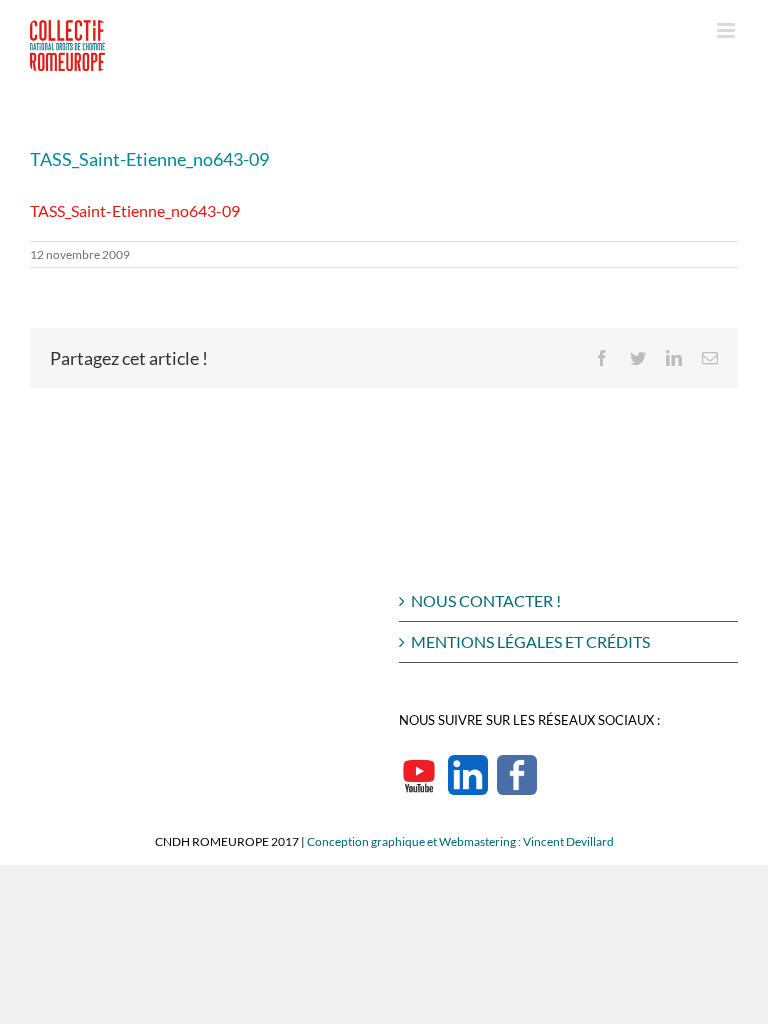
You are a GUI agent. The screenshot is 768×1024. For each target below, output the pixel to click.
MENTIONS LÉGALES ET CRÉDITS (530, 641)
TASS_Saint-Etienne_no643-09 (135, 210)
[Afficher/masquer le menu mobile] (727, 30)
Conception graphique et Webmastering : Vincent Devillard (460, 841)
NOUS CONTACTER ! (486, 600)
